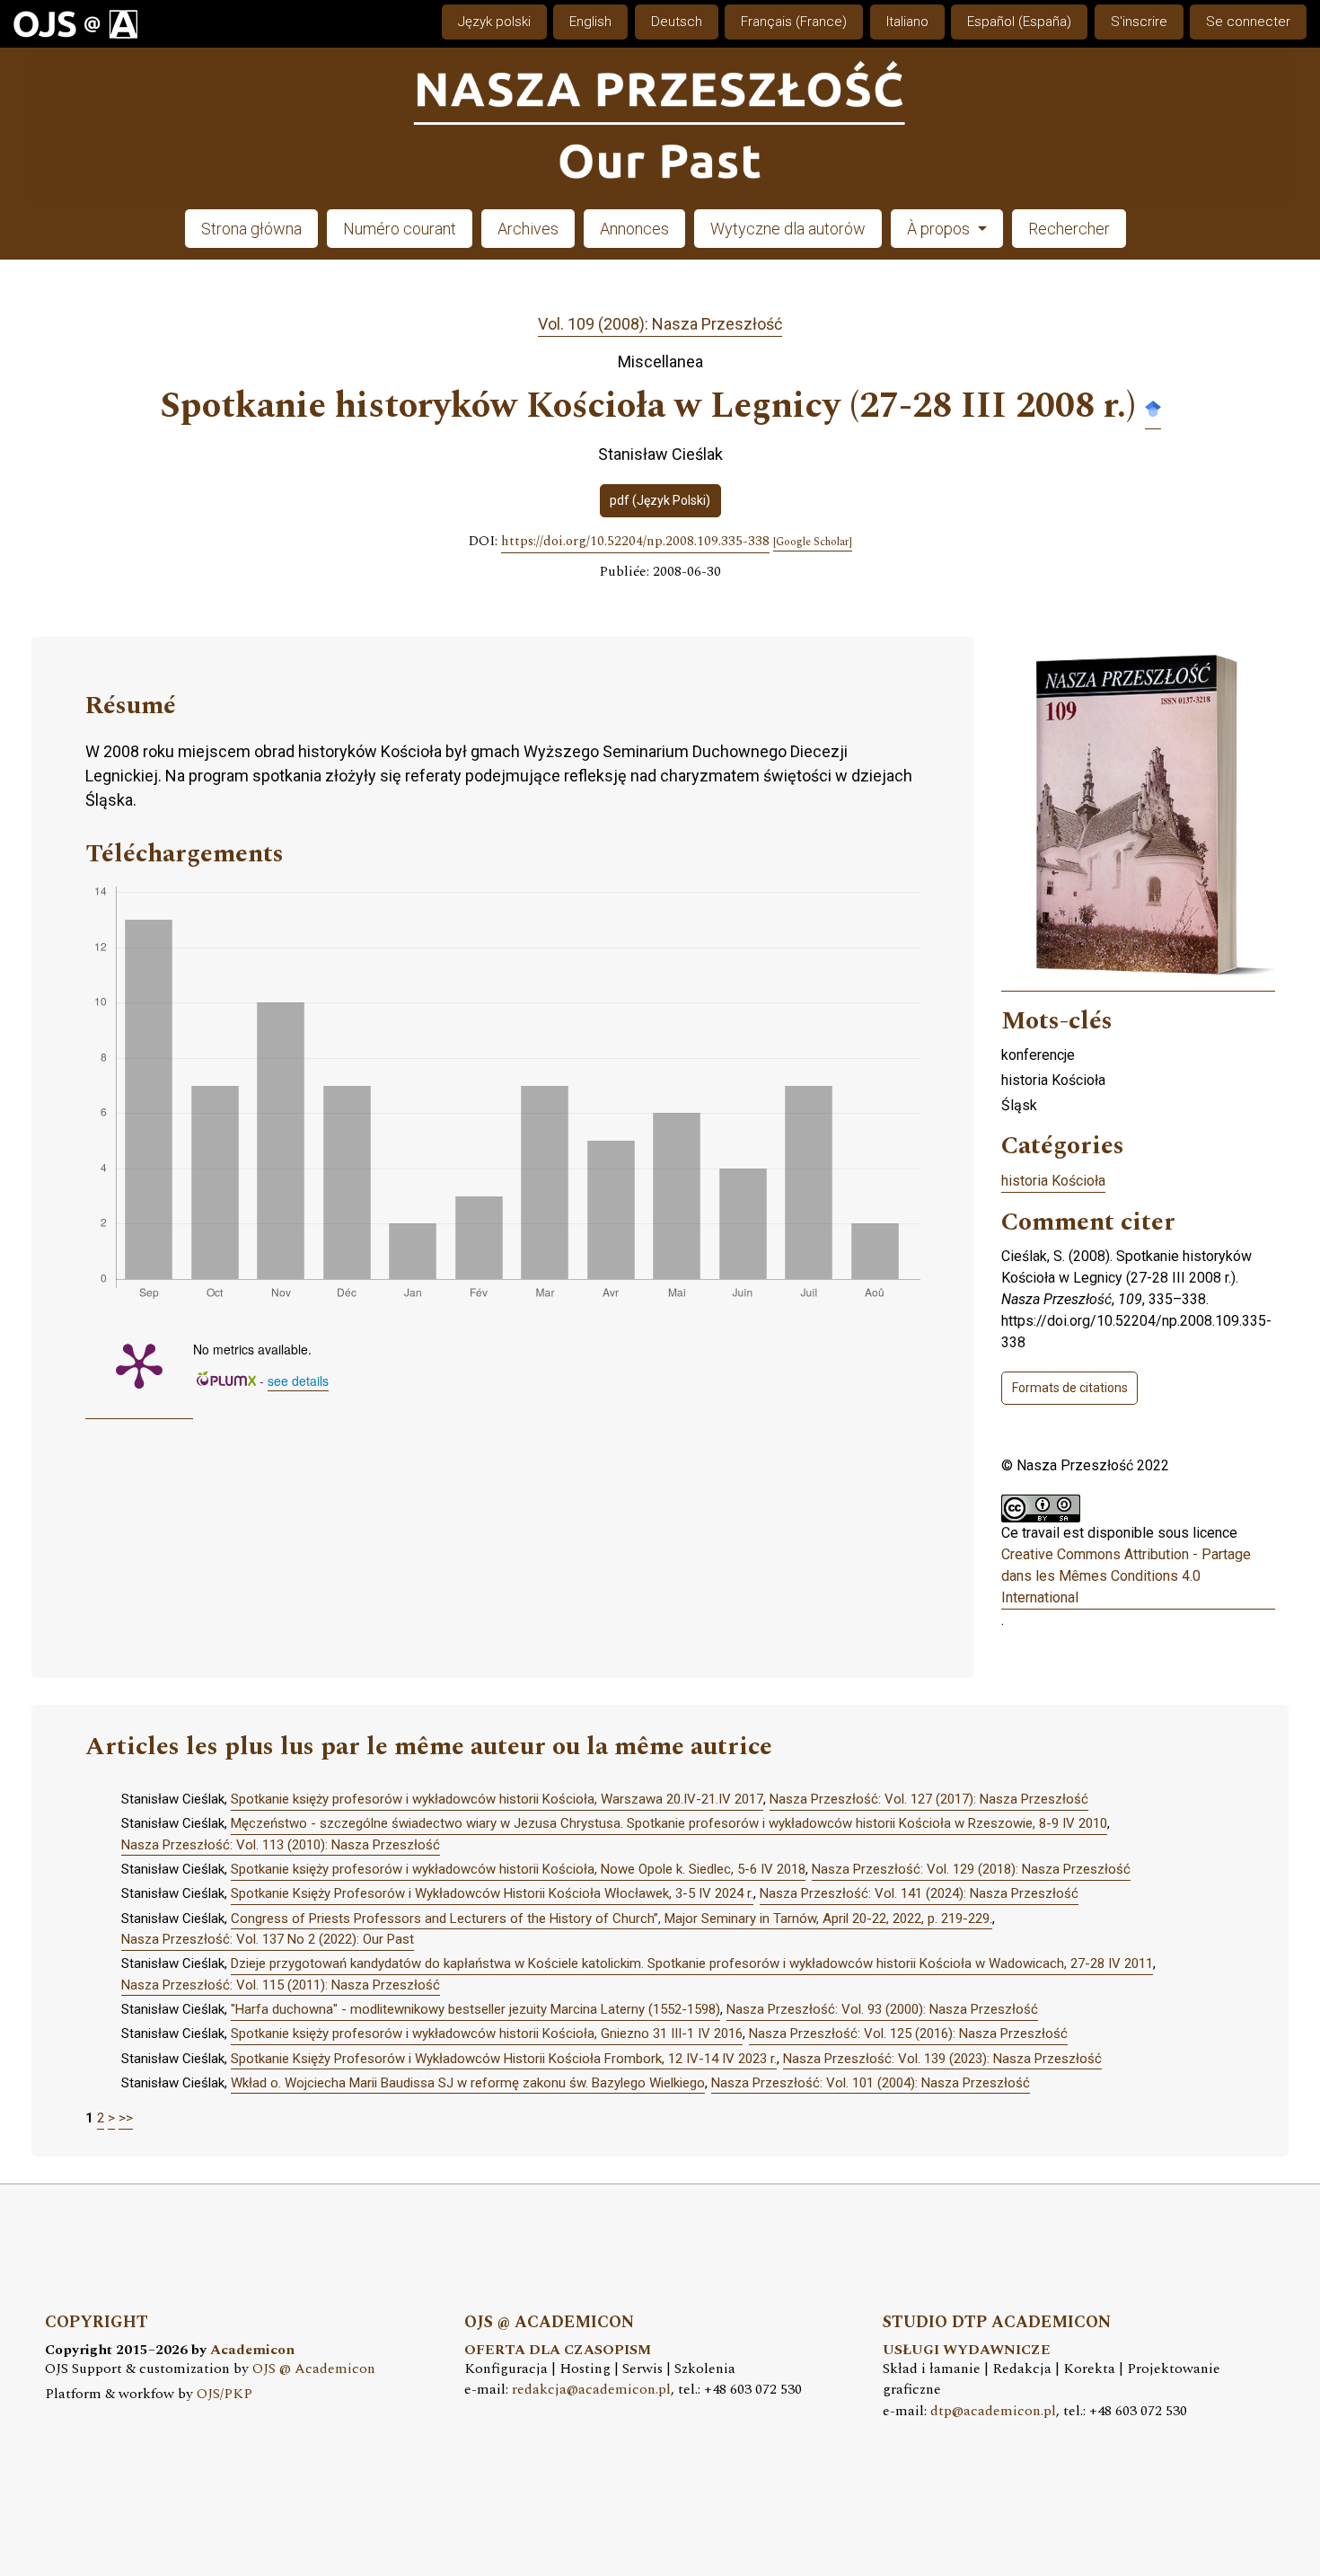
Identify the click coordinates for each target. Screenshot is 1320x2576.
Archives (528, 229)
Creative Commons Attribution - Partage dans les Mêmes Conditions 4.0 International (1126, 1576)
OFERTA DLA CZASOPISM (558, 2350)
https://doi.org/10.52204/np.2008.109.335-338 (635, 542)
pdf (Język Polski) (660, 500)
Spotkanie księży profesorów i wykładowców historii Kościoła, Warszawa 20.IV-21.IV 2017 (497, 1799)
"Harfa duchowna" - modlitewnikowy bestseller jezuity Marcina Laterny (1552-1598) (475, 2009)
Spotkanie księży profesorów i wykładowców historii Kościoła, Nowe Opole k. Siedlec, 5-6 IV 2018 (518, 1869)
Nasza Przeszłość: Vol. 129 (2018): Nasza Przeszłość (971, 1869)
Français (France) (794, 22)
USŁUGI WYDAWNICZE (967, 2350)
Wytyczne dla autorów (788, 229)
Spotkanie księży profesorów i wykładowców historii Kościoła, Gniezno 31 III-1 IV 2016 (487, 2033)
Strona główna (251, 229)
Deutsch (677, 22)
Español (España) (1019, 22)
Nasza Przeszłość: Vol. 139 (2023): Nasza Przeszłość (942, 2059)
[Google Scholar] (1153, 407)
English (590, 22)
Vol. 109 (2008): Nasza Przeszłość (660, 324)
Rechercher (1069, 229)
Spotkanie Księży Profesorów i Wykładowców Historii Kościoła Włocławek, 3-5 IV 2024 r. (492, 1893)
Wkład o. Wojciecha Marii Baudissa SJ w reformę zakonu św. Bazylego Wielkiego (468, 2083)
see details (298, 1381)
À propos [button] (940, 229)
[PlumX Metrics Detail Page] (139, 1364)
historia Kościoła (1053, 1181)
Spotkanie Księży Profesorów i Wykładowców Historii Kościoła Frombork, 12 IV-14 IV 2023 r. (504, 2059)
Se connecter (1248, 22)
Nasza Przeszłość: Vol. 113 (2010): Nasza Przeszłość (281, 1845)
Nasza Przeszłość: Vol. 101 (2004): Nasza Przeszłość (871, 2083)
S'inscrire (1139, 22)
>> (126, 2118)
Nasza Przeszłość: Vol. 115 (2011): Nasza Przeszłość (281, 1985)
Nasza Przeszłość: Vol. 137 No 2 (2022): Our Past (268, 1939)
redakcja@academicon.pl (591, 2390)
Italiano (907, 22)
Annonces (634, 229)
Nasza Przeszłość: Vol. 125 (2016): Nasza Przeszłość (908, 2033)
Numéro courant (400, 229)
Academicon (252, 2350)
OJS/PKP (224, 2394)
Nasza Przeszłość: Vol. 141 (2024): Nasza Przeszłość (919, 1893)
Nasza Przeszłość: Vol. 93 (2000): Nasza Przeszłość (882, 2009)
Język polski (494, 22)
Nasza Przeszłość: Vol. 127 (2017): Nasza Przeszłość (929, 1799)
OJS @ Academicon (314, 2369)
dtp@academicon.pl (993, 2411)
